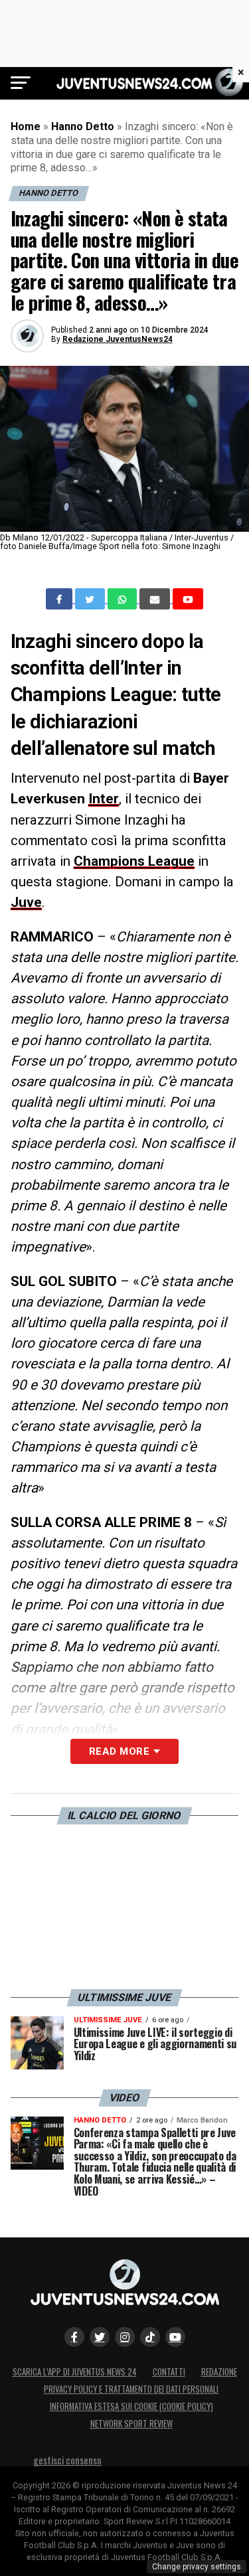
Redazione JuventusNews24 (118, 339)
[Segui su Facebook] (74, 2337)
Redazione (219, 2372)
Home (26, 126)
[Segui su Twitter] (100, 2337)
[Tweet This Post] (91, 599)
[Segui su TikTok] (150, 2337)
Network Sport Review (131, 2424)
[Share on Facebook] (60, 599)
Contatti (169, 2372)
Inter (104, 799)
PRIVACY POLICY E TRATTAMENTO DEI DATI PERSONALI (131, 2389)
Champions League (134, 861)
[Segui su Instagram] (125, 2337)
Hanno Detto (83, 126)
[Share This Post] (124, 599)
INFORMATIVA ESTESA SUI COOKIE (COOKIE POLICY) (131, 2406)
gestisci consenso (67, 2460)
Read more (119, 1751)
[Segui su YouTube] (175, 2337)
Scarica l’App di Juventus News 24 (75, 2372)
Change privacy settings (197, 2567)
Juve (26, 902)
